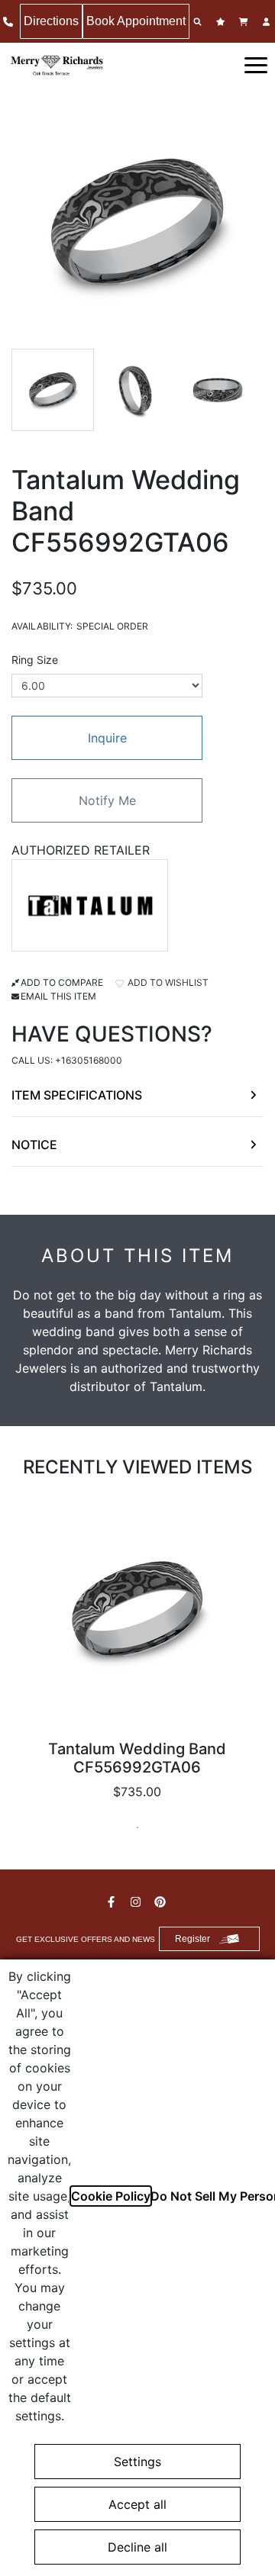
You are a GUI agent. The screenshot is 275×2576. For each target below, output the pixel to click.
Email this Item (58, 996)
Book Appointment (136, 21)
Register (192, 1939)
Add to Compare (62, 982)
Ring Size (35, 660)
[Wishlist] (222, 22)
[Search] (199, 22)
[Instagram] (137, 1902)
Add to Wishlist (167, 982)
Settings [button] (137, 2462)
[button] (256, 64)
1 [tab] (137, 1827)
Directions (51, 21)
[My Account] (268, 22)
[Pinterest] (162, 1902)
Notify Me (107, 800)
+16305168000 (89, 1060)
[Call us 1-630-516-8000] (10, 22)
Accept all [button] (137, 2504)
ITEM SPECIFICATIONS (77, 1095)
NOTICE (34, 1145)
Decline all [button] (137, 2547)
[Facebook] (113, 1902)
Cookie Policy (111, 2196)
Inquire (107, 738)
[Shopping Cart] (245, 22)
